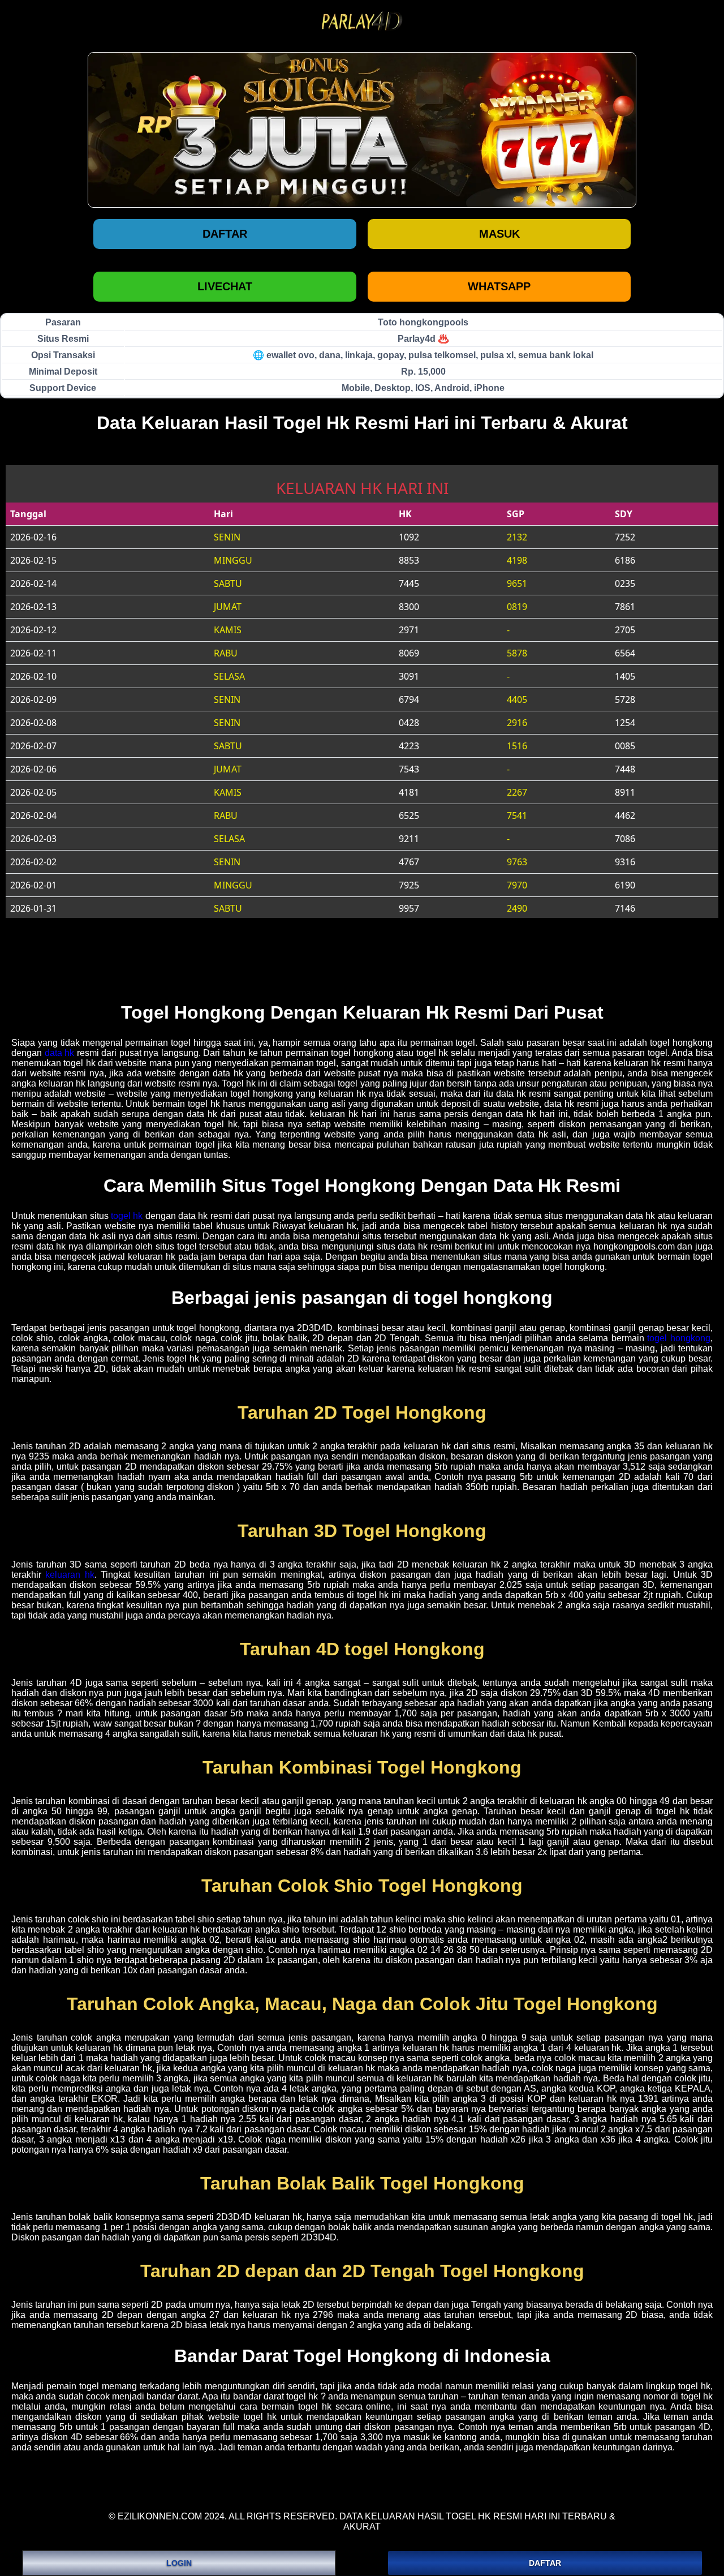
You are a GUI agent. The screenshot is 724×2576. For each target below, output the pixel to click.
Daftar (225, 234)
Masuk (499, 234)
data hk (60, 1053)
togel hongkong (679, 1338)
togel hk (127, 1216)
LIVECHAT (225, 286)
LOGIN (179, 2563)
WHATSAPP (499, 286)
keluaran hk (70, 1575)
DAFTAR (545, 2563)
